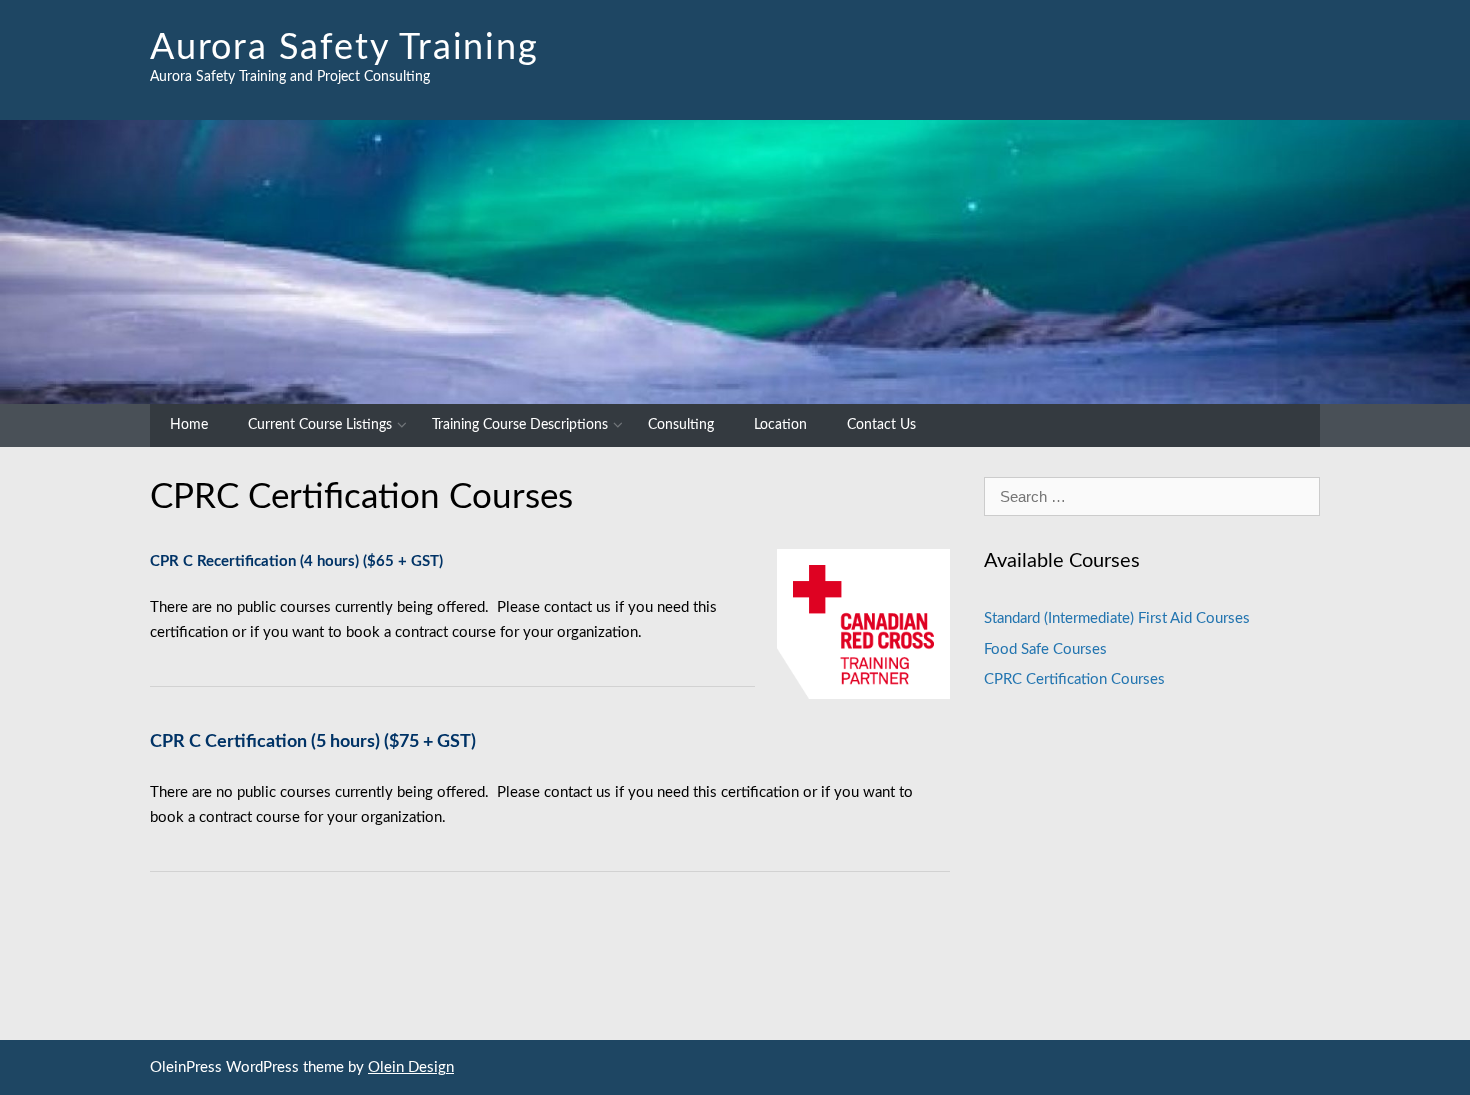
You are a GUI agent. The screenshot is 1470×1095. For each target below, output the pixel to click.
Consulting (681, 425)
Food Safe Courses (1045, 649)
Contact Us (881, 425)
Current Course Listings (320, 425)
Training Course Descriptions (520, 425)
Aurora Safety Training (344, 48)
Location (780, 425)
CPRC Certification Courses (1074, 679)
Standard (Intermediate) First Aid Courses (1117, 618)
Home (189, 425)
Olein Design (411, 1067)
